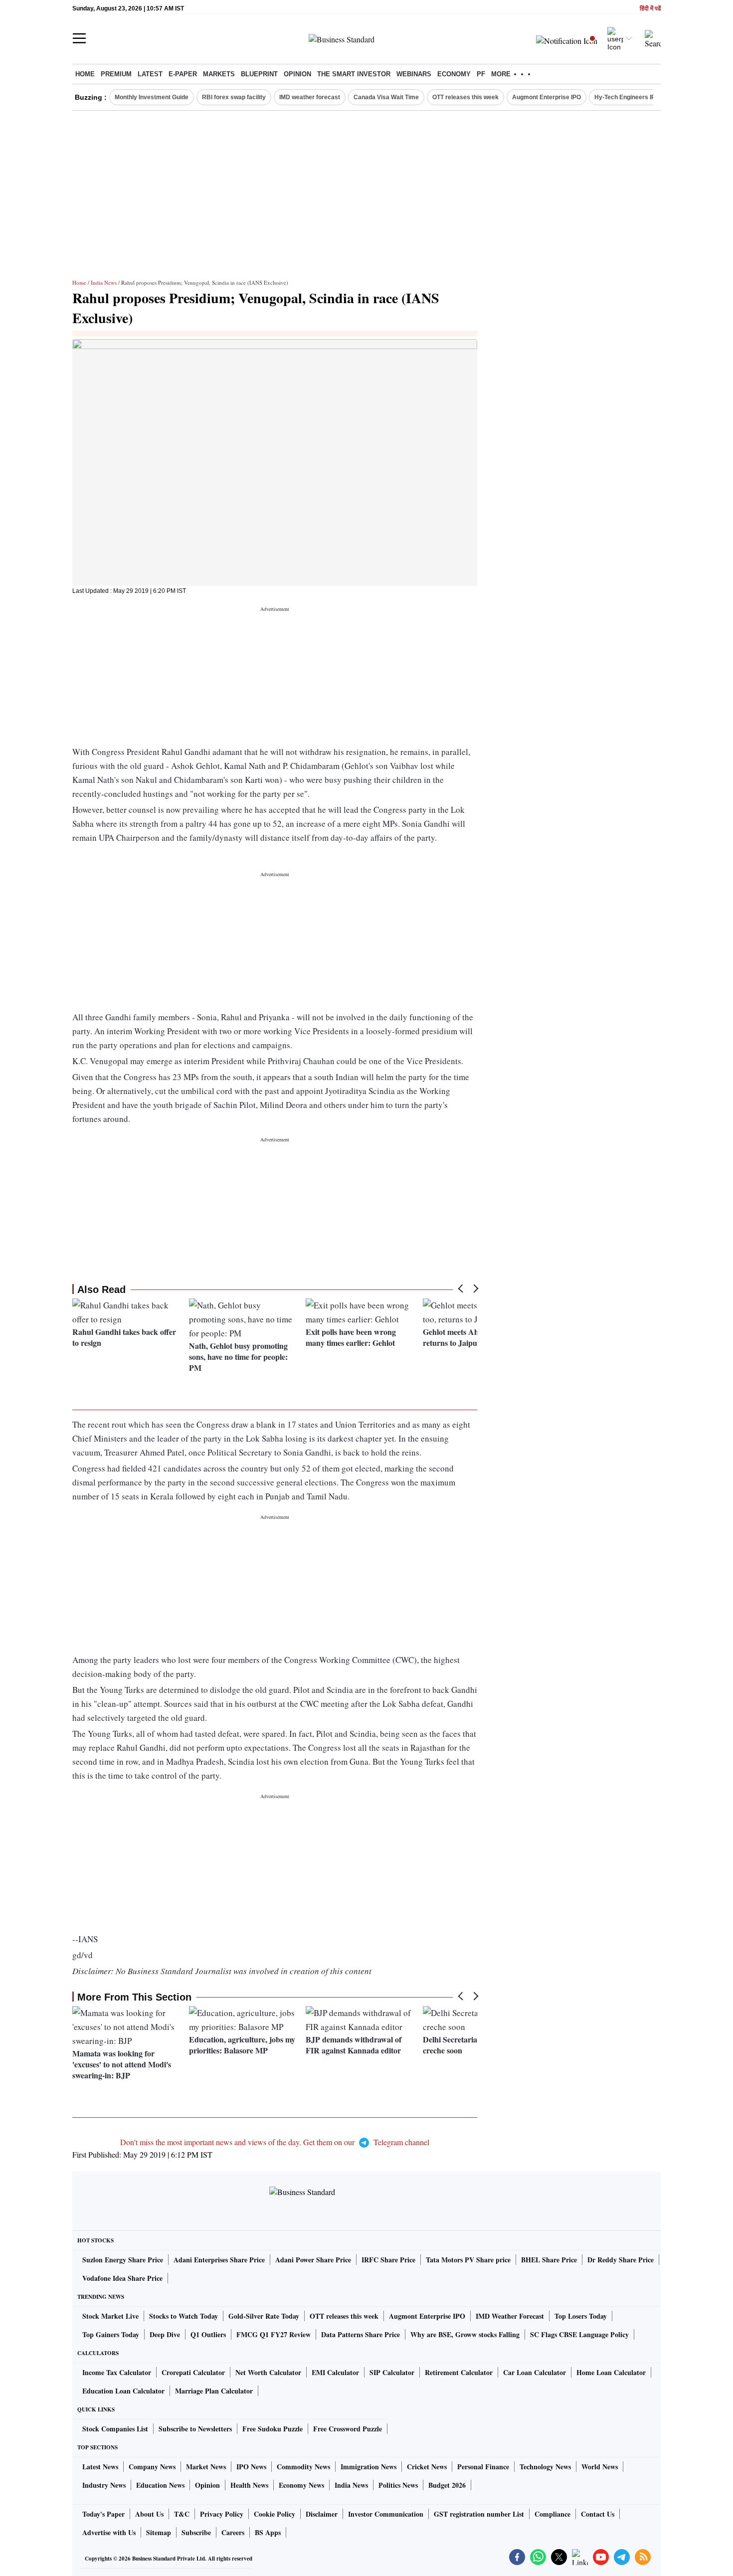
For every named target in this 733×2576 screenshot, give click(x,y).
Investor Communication (386, 2514)
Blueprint (259, 74)
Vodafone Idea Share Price (122, 2278)
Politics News (398, 2485)
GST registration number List (479, 2514)
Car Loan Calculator (535, 2372)
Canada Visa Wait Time (386, 97)
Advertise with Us (109, 2532)
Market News (206, 2467)
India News (104, 282)
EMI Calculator (335, 2372)
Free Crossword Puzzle (348, 2429)
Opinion (297, 74)
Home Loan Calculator (611, 2372)
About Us (149, 2514)
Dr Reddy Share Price (621, 2260)
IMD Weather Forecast (510, 2316)
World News (600, 2467)
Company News (152, 2467)
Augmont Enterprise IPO (547, 97)
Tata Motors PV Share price (468, 2260)
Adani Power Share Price (313, 2260)
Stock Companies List (115, 2429)
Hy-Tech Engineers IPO (627, 97)
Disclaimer (322, 2514)
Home (85, 74)
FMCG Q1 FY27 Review (274, 2334)
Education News (160, 2485)
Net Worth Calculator (268, 2372)
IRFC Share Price (388, 2260)
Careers (233, 2532)
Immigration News (368, 2467)
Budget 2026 (447, 2485)
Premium (116, 74)
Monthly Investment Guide (152, 97)
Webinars (414, 74)
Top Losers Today (581, 2316)
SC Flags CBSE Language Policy (579, 2334)
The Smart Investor (354, 74)
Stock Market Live (110, 2316)
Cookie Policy (275, 2514)
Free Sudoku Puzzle (273, 2429)
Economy (454, 74)
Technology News (545, 2467)
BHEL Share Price (549, 2260)
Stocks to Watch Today (183, 2316)
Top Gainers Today (111, 2334)
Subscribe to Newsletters (195, 2429)
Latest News (100, 2467)
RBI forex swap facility (234, 97)
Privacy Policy (222, 2514)
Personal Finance (483, 2467)
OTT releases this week (465, 97)
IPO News (251, 2467)
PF (481, 74)
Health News (249, 2485)
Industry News (104, 2485)
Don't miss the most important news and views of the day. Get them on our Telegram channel (275, 2142)
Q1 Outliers (208, 2334)
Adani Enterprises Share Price (219, 2260)
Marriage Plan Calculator (214, 2391)
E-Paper (183, 74)
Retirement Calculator (459, 2372)
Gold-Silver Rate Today (264, 2316)
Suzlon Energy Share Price (123, 2260)
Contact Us (598, 2514)
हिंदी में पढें (650, 9)
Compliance (552, 2514)
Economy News (301, 2485)
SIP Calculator (392, 2372)
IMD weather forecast (310, 97)
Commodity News (303, 2467)
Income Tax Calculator (117, 2372)
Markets (219, 74)
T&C (182, 2514)
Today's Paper (103, 2514)
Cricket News (427, 2467)
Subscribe (196, 2532)
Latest (150, 74)
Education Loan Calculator (123, 2391)
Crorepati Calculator (193, 2372)
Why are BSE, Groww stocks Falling (465, 2334)
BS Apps (268, 2532)
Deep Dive (165, 2334)
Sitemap (159, 2532)
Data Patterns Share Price (361, 2334)
